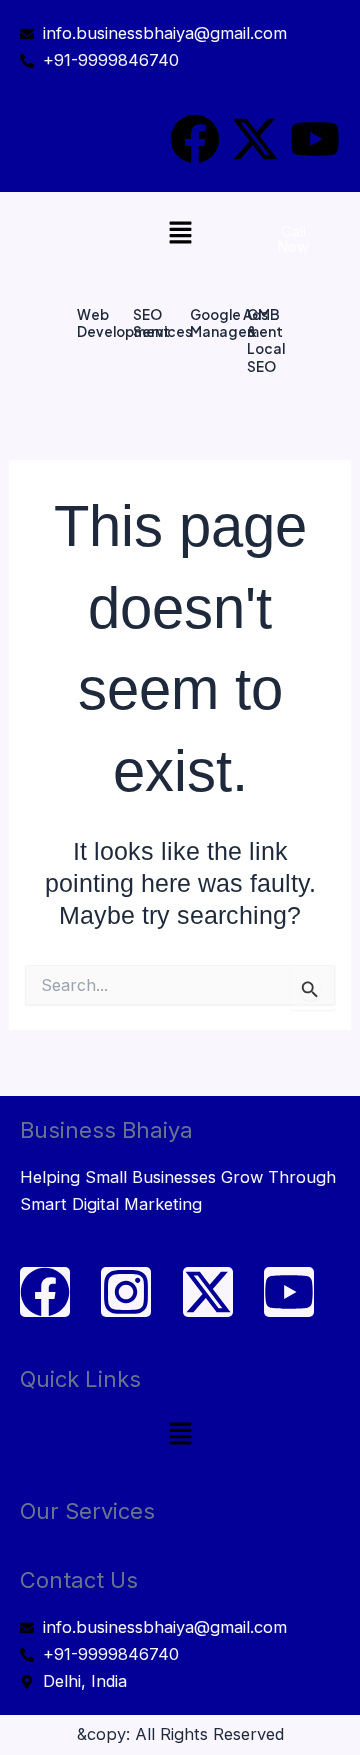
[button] (180, 233)
